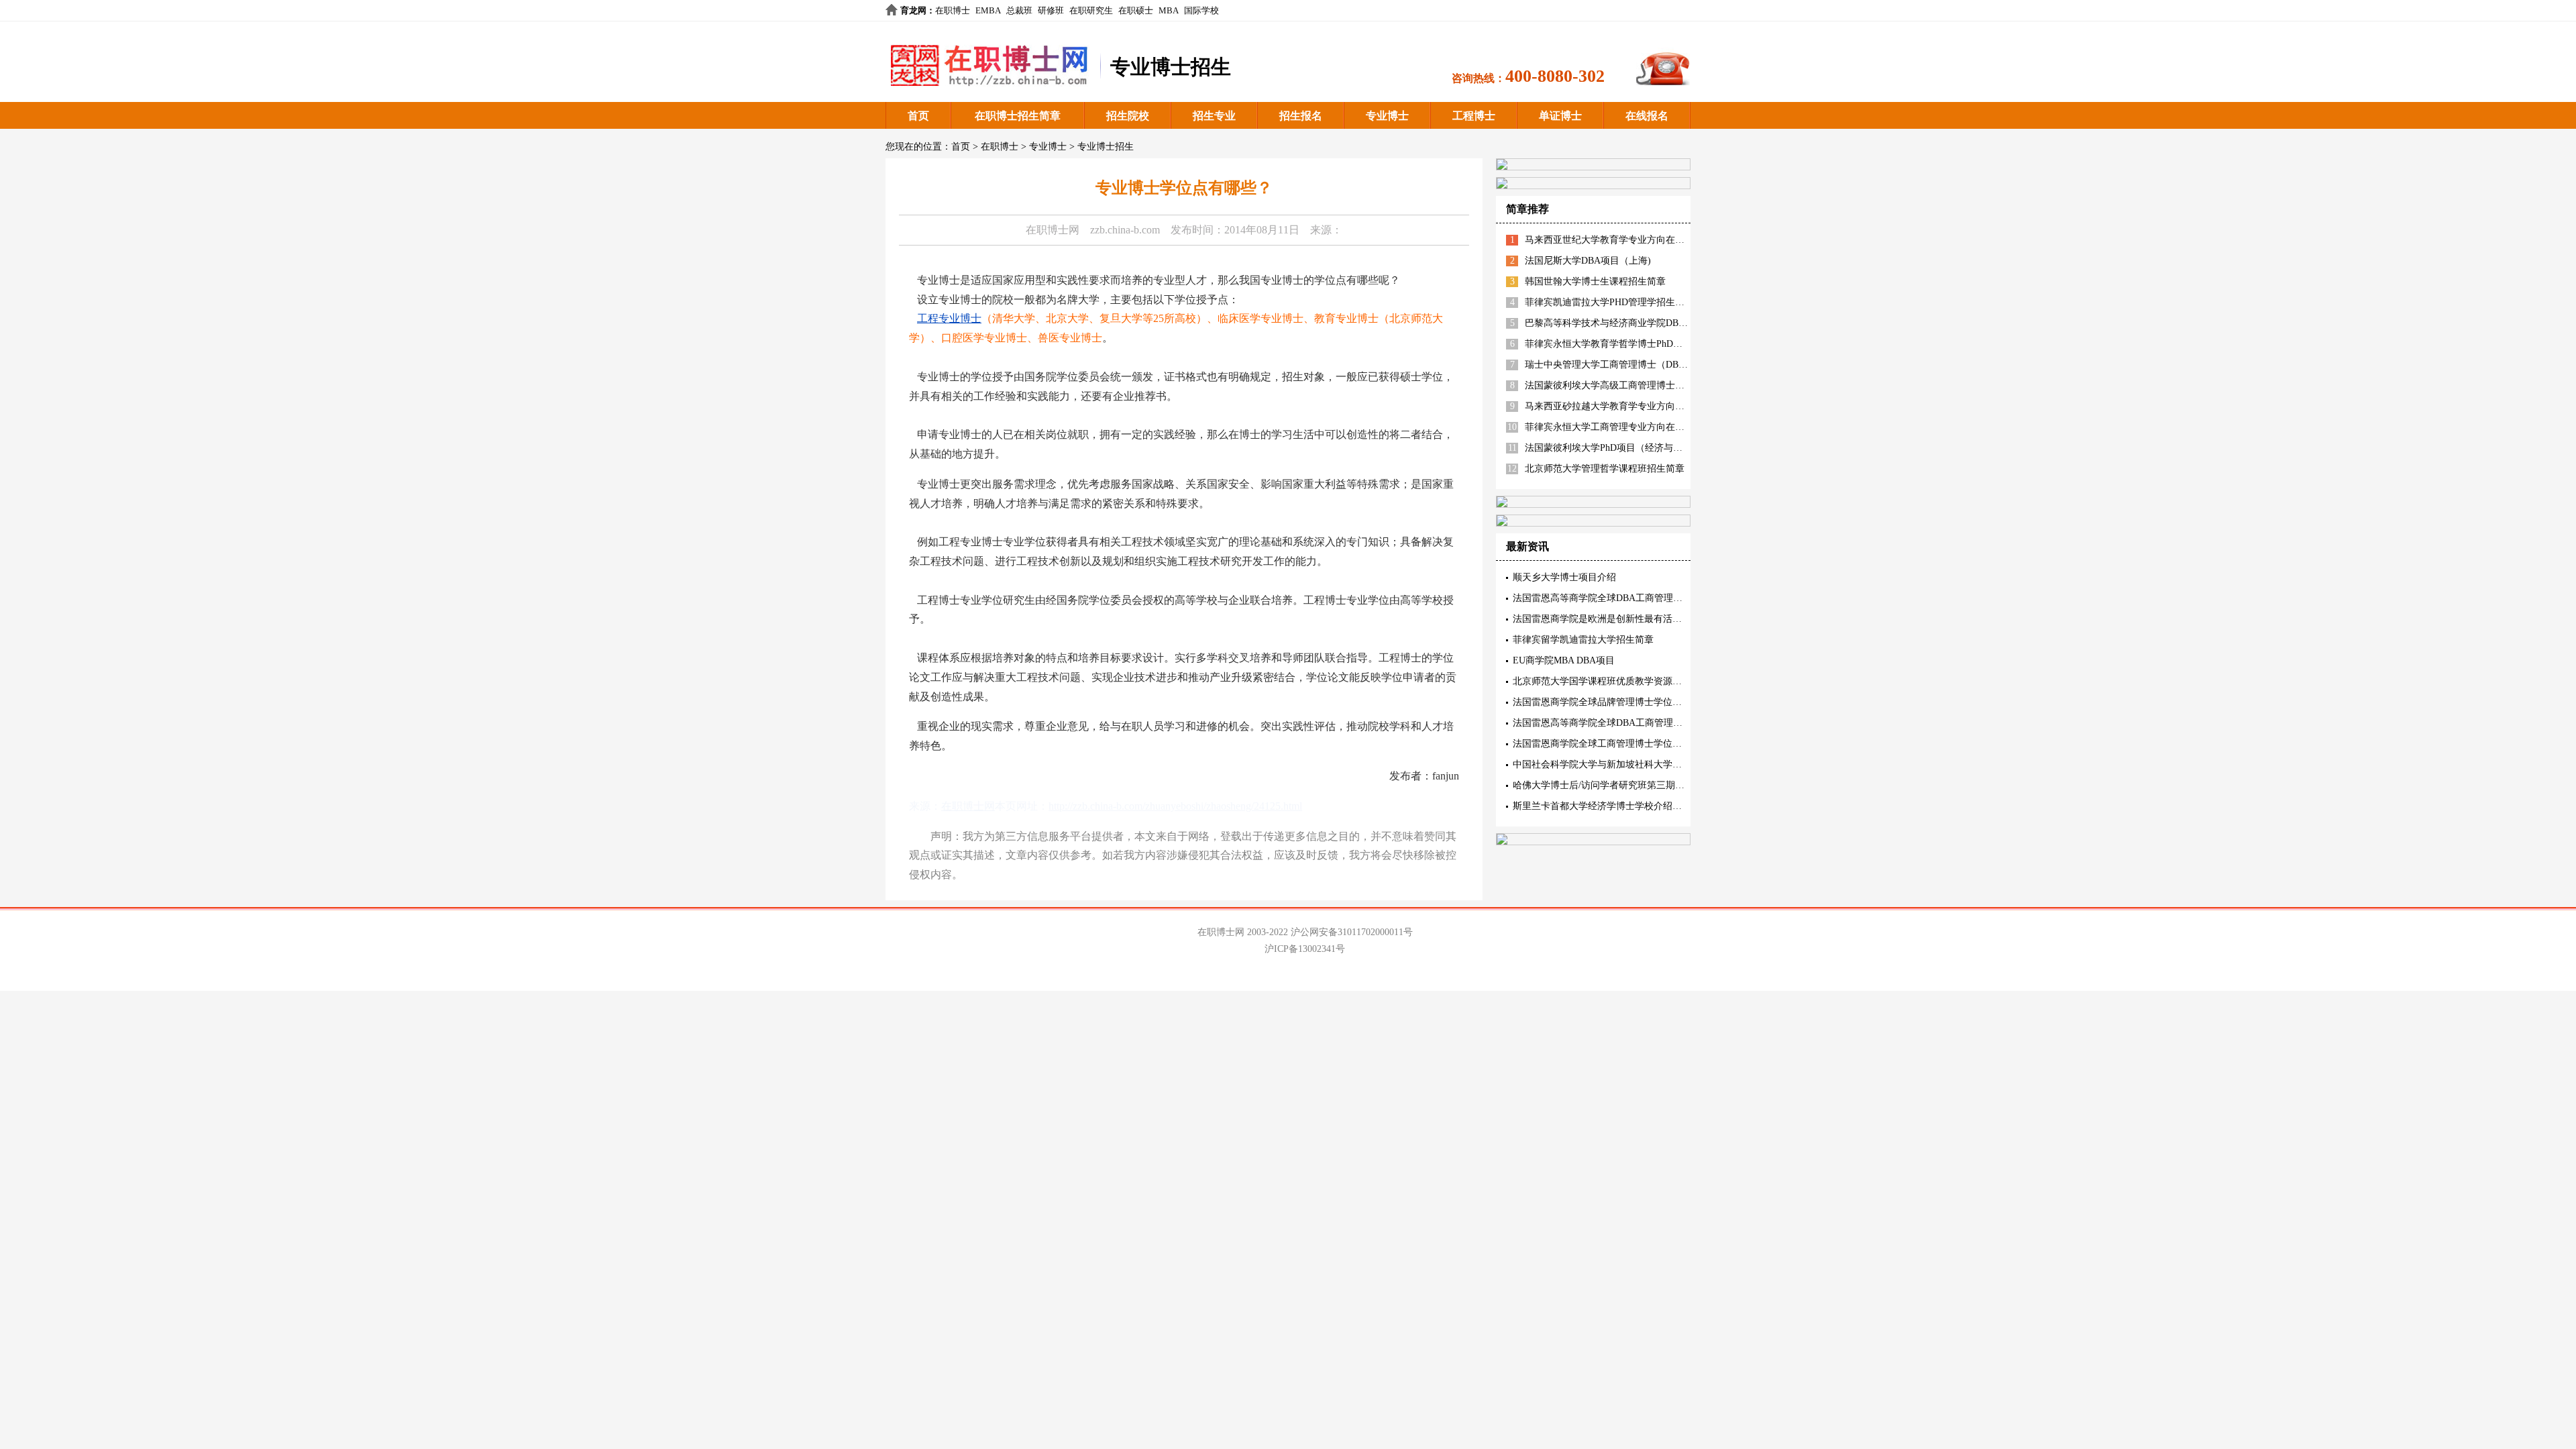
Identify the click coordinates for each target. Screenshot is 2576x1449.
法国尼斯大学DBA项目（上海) (1588, 261)
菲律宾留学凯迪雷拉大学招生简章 (1583, 640)
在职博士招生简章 (1018, 116)
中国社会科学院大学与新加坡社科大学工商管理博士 (1621, 764)
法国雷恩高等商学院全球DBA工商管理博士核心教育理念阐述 (1640, 723)
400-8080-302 (1555, 76)
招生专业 (1214, 116)
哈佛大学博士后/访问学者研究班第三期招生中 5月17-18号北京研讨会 (1656, 785)
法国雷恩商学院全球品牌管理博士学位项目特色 (1611, 702)
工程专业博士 (949, 318)
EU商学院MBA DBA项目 (1564, 660)
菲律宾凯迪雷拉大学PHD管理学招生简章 (1609, 302)
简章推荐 (1527, 209)
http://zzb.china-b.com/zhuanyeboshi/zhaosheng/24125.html (1175, 806)
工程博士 (1474, 116)
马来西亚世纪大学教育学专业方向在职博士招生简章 (1633, 240)
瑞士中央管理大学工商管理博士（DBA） (1610, 365)
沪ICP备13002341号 (1305, 949)
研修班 (1051, 10)
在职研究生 (1091, 10)
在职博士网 (1053, 230)
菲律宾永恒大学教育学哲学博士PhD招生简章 (1618, 344)
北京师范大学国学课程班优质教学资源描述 (1602, 681)
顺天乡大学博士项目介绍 (1564, 577)
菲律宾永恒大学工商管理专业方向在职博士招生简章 (1633, 427)
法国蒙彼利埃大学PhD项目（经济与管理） (1613, 448)
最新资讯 (1527, 546)
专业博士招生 (1106, 147)
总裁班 (1019, 10)
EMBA (988, 10)
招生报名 (1301, 116)
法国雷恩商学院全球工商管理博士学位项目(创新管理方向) (1633, 744)
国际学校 (1201, 10)
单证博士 (1560, 116)
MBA (1169, 10)
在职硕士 (1136, 10)
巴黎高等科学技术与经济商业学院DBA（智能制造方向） (1643, 323)
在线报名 (1647, 116)
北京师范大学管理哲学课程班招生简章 (1605, 469)
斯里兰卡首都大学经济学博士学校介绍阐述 (1602, 806)
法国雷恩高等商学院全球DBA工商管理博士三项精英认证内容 (1640, 598)
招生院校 (1128, 116)
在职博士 (953, 10)
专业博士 (1387, 116)
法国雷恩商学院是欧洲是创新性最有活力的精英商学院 (1625, 619)
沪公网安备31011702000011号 (1352, 932)
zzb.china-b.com (1125, 230)
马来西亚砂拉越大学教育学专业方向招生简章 (1619, 406)
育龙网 (913, 10)
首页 (918, 116)
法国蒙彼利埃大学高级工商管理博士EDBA (1613, 385)
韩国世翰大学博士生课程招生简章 (1595, 281)
